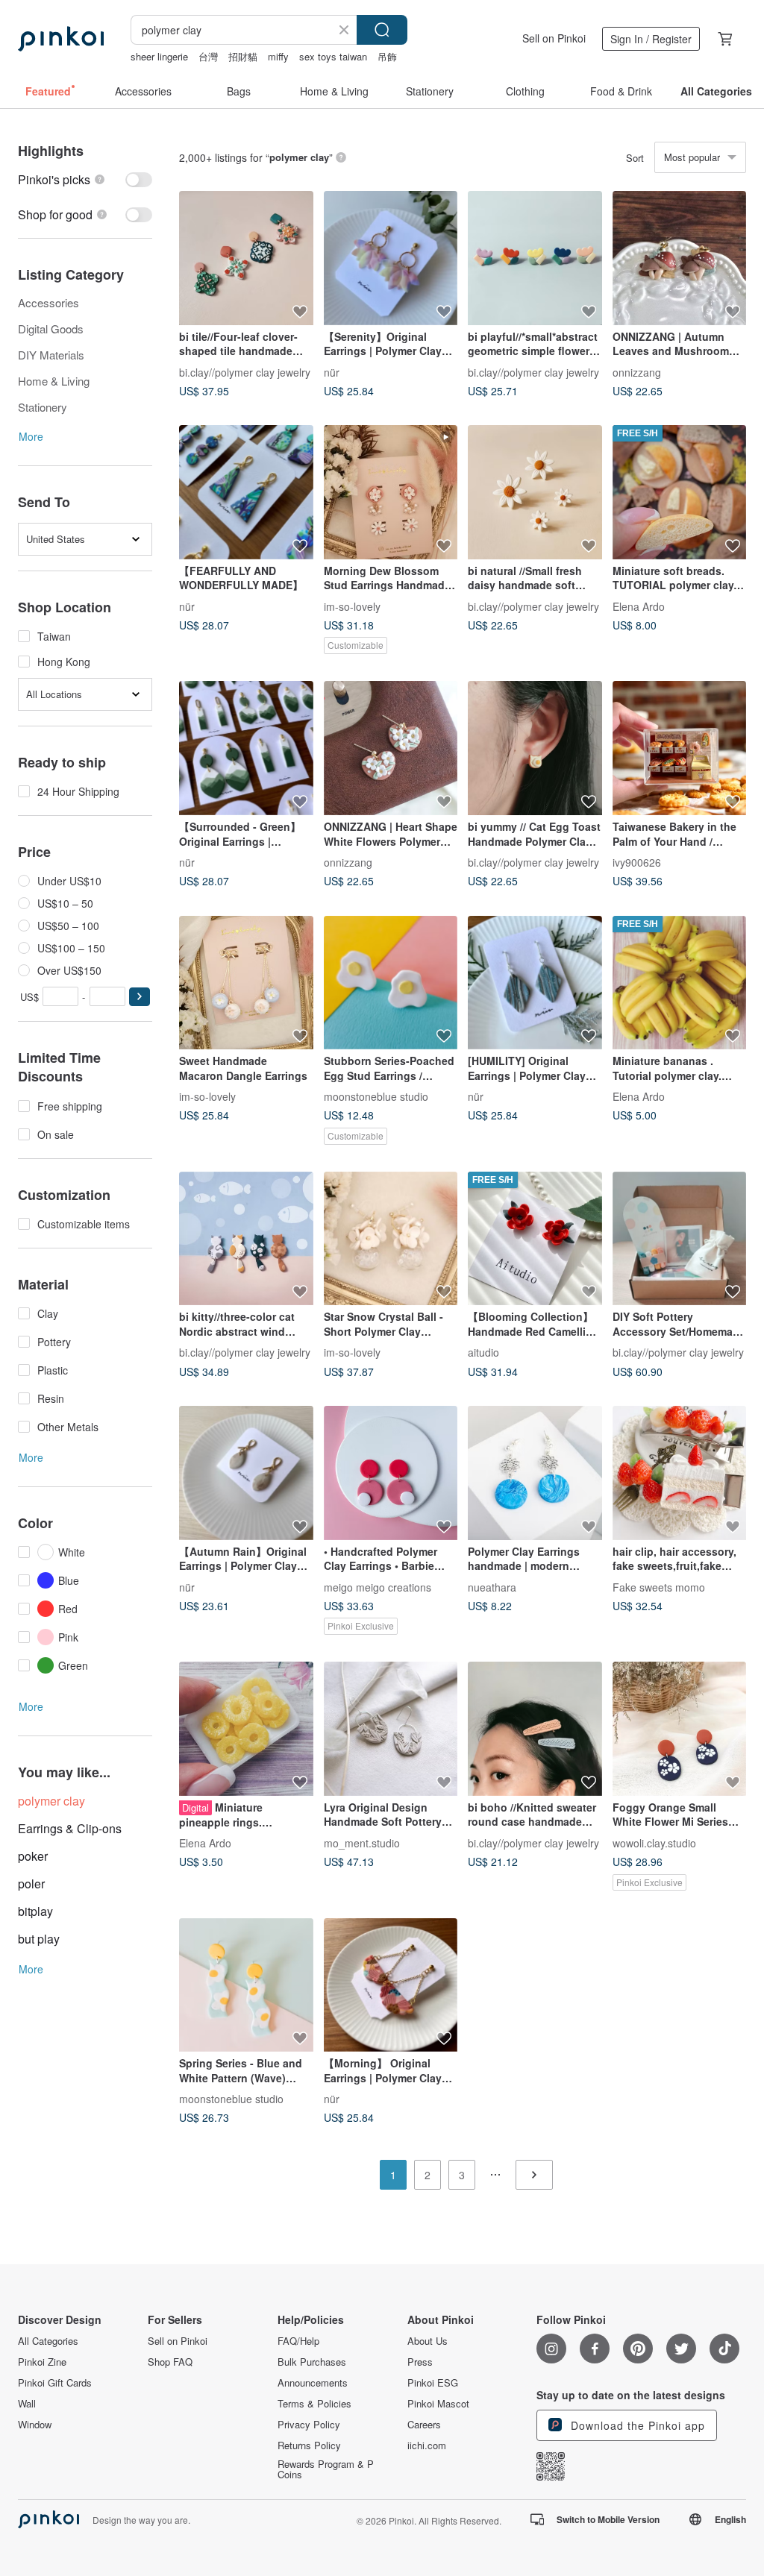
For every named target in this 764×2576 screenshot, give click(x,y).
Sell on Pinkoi (554, 38)
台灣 (208, 56)
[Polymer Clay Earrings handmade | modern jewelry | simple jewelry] (535, 1473)
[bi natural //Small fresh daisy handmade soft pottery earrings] (535, 492)
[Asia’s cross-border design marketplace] (61, 39)
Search (382, 30)
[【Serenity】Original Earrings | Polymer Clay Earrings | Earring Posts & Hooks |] (391, 258)
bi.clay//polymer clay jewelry (245, 371)
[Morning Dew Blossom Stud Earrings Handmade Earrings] (391, 492)
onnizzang (637, 371)
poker (33, 1856)
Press (420, 2362)
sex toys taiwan (333, 56)
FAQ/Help (298, 2341)
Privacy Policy (309, 2425)
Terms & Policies (314, 2404)
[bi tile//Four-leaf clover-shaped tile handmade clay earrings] (246, 258)
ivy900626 (637, 861)
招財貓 (243, 56)
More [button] (31, 436)
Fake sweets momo (659, 1586)
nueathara (492, 1586)
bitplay (35, 1911)
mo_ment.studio (362, 1842)
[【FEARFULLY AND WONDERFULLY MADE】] (246, 492)
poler (31, 1884)
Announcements (313, 2383)
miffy (278, 56)
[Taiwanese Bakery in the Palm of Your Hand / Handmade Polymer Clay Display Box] (680, 748)
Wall (27, 2404)
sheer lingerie (159, 56)
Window (35, 2425)
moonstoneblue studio (376, 1096)
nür (332, 371)
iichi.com (427, 2445)
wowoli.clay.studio (654, 1842)
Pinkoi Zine (42, 2362)
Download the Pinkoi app (636, 2425)
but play (39, 1939)
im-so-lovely (352, 606)
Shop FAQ (170, 2362)
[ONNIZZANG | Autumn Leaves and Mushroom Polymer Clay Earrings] (680, 258)
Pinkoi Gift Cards (55, 2383)
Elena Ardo (639, 606)
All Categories (48, 2341)
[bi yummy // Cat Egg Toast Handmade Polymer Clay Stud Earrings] (535, 748)
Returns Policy (309, 2445)
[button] (140, 997)
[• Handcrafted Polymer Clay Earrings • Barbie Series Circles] (391, 1473)
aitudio (483, 1352)
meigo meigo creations (378, 1586)
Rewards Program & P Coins (326, 2469)
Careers (424, 2425)
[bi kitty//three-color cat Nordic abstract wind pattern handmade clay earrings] (246, 1239)
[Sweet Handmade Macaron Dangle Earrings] (246, 983)
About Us (428, 2341)
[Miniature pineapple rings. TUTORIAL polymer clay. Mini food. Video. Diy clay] (246, 1729)
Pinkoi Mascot (438, 2404)
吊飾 (387, 56)
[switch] (85, 179)
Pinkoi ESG (433, 2383)
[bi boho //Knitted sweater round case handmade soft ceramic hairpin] (535, 1729)
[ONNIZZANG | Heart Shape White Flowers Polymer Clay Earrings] (391, 748)
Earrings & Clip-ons (70, 1828)
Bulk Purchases (312, 2362)
